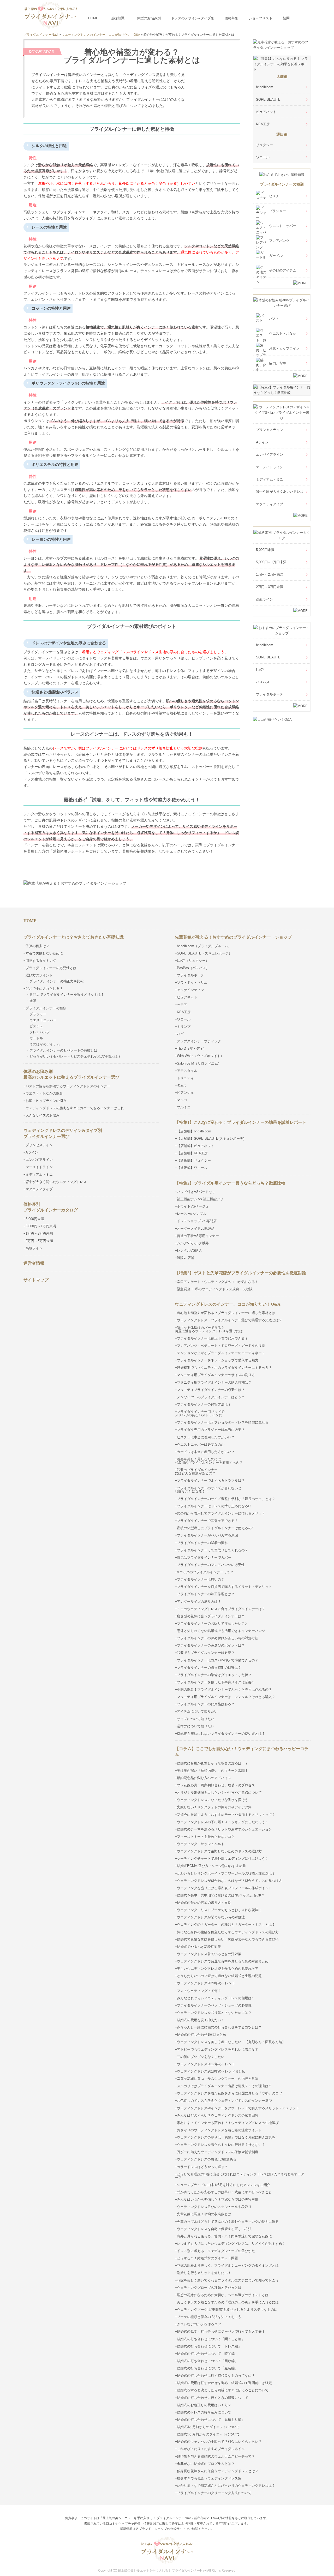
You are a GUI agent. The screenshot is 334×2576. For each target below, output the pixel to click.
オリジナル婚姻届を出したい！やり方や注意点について (219, 1793)
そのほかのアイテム (45, 1044)
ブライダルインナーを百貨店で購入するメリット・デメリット (224, 1587)
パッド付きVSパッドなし (196, 1192)
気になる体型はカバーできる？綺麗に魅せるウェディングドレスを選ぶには (209, 1329)
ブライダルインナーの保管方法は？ (204, 1404)
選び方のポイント (39, 975)
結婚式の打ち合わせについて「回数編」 (207, 2361)
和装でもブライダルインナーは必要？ (206, 1653)
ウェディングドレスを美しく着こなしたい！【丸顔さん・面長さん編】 (231, 2042)
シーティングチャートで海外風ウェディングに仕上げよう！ (223, 1859)
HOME (93, 18)
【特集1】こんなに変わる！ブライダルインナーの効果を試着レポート (241, 1122)
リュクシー (264, 145)
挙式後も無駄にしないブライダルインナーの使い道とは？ (221, 1734)
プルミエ (184, 1107)
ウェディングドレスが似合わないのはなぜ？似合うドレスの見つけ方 (229, 1881)
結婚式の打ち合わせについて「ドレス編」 (209, 2346)
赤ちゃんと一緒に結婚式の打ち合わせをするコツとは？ (219, 2027)
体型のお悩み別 (149, 18)
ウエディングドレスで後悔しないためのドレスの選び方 (219, 1851)
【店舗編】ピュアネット (196, 1146)
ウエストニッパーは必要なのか (201, 1445)
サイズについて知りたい (196, 1719)
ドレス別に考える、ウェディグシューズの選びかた (216, 2251)
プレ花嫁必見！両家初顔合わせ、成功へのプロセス (216, 1785)
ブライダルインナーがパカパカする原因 (207, 1535)
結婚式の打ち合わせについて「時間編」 (207, 2354)
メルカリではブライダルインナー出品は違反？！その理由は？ (224, 2086)
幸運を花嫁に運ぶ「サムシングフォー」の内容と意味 (218, 2079)
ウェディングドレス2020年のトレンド (206, 1983)
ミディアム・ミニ (270, 479)
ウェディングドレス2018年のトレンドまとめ (211, 2071)
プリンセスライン (270, 430)
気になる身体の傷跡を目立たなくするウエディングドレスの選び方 (228, 1932)
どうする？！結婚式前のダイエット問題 (207, 2258)
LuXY (260, 670)
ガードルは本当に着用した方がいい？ (206, 1452)
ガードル (276, 256)
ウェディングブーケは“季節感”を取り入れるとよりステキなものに (227, 2310)
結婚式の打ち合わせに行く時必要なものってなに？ (216, 2376)
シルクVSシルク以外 (193, 1243)
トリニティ (185, 1078)
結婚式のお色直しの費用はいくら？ (204, 2405)
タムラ (182, 1085)
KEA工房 (263, 124)
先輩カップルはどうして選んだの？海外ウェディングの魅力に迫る (228, 2222)
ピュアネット (266, 112)
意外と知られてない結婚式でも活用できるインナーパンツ (221, 1631)
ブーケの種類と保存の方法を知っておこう (209, 2317)
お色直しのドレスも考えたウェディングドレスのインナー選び (224, 2101)
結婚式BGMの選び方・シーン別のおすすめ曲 (211, 1866)
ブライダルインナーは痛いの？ (201, 1579)
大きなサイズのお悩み (43, 1115)
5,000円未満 (265, 550)
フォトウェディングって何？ (199, 1991)
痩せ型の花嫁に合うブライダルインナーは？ (211, 1616)
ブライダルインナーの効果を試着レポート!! (132, 866)
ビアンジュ (185, 1093)
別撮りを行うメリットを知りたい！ (204, 2273)
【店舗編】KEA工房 (192, 1153)
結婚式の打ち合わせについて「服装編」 (207, 2368)
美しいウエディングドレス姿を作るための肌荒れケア (218, 1969)
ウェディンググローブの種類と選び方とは (209, 2288)
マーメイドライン (270, 467)
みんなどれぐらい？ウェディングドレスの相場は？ (216, 1998)
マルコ (182, 1100)
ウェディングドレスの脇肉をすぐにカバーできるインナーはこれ (75, 1108)
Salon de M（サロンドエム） (199, 1063)
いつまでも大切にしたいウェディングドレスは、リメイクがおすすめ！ (231, 2244)
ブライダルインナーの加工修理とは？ (206, 1594)
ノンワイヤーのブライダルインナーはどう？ (211, 1397)
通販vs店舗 (186, 1258)
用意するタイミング (41, 961)
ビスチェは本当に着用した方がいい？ (206, 1437)
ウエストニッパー (283, 226)
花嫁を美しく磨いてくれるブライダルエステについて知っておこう (228, 2280)
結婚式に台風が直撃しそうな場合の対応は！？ (213, 1763)
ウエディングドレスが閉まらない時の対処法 (211, 1917)
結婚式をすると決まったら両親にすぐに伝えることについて (223, 2390)
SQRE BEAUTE (268, 100)
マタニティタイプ (270, 504)
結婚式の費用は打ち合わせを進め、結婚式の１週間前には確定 (224, 2383)
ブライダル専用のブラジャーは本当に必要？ (211, 1430)
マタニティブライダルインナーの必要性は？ (211, 1390)
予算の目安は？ (37, 946)
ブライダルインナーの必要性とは (51, 968)
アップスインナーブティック (199, 1041)
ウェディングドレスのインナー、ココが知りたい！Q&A (228, 1304)
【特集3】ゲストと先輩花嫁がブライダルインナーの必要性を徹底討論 (241, 1273)
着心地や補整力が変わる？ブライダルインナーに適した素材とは (226, 1313)
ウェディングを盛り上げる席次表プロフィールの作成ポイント (224, 1888)
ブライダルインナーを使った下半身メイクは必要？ (216, 1682)
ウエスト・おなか (283, 334)
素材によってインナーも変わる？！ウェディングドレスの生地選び (228, 2123)
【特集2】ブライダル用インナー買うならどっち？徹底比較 (230, 1183)
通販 (33, 1001)
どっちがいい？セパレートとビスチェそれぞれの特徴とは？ (75, 1056)
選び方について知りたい (196, 1726)
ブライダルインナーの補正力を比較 (57, 981)
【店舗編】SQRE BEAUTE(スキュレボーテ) (211, 1139)
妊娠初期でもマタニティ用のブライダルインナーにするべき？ (224, 1368)
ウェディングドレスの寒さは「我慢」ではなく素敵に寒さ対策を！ (228, 2137)
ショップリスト (261, 18)
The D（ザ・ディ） (192, 1049)
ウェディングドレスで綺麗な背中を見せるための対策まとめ (223, 1961)
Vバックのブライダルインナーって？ (205, 1572)
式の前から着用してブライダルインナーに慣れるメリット (221, 1513)
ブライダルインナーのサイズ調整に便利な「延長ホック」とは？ (226, 1499)
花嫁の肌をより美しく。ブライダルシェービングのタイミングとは (228, 2265)
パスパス (263, 682)
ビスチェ (276, 196)
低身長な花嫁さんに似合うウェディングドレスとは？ (218, 2471)
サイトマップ (36, 1280)
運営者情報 (34, 1263)
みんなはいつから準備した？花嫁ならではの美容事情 (218, 2199)
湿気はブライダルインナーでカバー (204, 1557)
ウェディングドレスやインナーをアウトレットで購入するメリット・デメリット (238, 2108)
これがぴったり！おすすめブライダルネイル (211, 2449)
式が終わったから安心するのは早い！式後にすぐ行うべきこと (224, 2192)
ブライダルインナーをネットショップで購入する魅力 (218, 1360)
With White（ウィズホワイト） (200, 1056)
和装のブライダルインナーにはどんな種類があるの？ (196, 1472)
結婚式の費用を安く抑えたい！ (201, 2020)
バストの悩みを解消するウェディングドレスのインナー (68, 1086)
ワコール (263, 157)
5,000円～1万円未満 (271, 562)
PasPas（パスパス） (193, 968)
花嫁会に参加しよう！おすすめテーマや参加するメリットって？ (226, 1815)
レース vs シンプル (192, 1214)
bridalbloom (265, 87)
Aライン (262, 442)
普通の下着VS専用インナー (198, 1236)
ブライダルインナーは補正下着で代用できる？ (213, 1338)
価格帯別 (231, 18)
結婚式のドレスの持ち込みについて (204, 2412)
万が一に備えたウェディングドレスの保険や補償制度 (218, 2152)
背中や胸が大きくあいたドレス (280, 492)
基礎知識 (118, 18)
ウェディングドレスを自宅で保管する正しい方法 (214, 2229)
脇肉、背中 (278, 363)
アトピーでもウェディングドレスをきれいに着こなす (218, 2049)
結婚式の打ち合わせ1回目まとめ (202, 2035)
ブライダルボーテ (270, 694)
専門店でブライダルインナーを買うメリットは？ (67, 995)
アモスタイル (187, 1071)
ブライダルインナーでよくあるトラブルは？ (211, 1481)
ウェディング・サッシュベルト (201, 1844)
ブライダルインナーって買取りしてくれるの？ (213, 1550)
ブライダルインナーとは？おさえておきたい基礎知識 (74, 937)
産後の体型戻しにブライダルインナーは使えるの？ (216, 1528)
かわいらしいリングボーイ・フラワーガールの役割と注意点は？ (226, 1873)
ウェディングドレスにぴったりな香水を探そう (213, 1800)
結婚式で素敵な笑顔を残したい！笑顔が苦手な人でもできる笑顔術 (228, 1939)
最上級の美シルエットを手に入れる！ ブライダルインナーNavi (162, 2571)
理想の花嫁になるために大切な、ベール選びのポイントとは (223, 2295)
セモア (182, 1005)
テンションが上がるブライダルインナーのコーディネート (221, 1353)
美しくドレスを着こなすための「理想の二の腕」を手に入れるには (228, 2302)
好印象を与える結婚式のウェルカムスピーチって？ (216, 2456)
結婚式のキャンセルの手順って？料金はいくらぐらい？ (219, 2442)
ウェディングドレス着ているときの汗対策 (209, 1954)
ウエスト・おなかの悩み (44, 1093)
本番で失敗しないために (44, 953)
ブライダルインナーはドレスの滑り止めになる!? (214, 1506)
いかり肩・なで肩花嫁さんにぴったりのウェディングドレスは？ (226, 2486)
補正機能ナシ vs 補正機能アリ (200, 1199)
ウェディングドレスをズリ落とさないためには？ (214, 2013)
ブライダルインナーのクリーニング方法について (214, 2493)
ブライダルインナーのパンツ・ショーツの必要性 (214, 2005)
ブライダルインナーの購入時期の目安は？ (209, 1668)
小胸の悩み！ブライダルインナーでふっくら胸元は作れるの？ (224, 1689)
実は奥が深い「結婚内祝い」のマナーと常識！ (213, 1771)
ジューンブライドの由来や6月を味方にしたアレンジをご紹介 (224, 2185)
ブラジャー (278, 211)
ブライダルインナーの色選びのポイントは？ (211, 1645)
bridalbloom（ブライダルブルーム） (204, 946)
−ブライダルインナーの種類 (45, 1008)
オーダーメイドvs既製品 (196, 1229)
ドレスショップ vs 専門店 (197, 1221)
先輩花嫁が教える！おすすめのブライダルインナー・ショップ (233, 937)
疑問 (286, 18)
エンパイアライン (270, 455)
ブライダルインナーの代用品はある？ (206, 1704)
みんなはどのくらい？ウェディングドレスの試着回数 (218, 2115)
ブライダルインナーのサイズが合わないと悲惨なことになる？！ (208, 1490)
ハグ (180, 1034)
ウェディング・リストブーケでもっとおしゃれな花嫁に (219, 1910)
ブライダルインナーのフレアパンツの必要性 (211, 1565)
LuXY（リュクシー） (193, 961)
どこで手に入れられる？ (44, 989)
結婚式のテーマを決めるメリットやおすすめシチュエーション (224, 1829)
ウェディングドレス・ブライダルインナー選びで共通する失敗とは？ (229, 1320)
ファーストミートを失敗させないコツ (206, 1837)
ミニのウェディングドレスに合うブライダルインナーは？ (221, 1609)
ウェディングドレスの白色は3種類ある (207, 2159)
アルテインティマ (190, 990)
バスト (274, 319)
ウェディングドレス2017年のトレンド (206, 2064)
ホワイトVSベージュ (193, 1206)
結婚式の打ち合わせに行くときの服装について (213, 2398)
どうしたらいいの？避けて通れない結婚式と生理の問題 (219, 1976)
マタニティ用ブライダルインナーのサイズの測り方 (216, 1375)
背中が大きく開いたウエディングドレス (56, 1182)
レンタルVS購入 (189, 1250)
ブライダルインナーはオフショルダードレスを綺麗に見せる (223, 1422)
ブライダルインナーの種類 (282, 184)
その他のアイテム (283, 270)
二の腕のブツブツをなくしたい (201, 2057)
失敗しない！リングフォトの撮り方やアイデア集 (214, 1807)
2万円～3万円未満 (270, 587)
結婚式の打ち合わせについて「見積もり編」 (211, 2420)
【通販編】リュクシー (194, 1160)
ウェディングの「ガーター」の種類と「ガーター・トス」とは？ (226, 1925)
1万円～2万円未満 (270, 575)
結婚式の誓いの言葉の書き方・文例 (204, 1903)
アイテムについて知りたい (197, 1711)
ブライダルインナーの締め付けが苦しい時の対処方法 (218, 1638)
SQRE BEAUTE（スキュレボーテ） (204, 953)
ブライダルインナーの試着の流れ (202, 1543)
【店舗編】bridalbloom (194, 1131)
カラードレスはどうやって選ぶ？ (202, 2167)
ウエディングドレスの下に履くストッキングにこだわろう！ (223, 1822)
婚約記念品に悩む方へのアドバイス (204, 1778)
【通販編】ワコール (192, 1168)
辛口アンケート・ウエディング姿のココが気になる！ (218, 1282)
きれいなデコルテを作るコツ (199, 2324)
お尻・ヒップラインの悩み (46, 1101)
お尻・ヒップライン (284, 348)
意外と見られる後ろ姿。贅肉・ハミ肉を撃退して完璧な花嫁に (224, 2236)
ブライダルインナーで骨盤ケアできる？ (207, 1521)
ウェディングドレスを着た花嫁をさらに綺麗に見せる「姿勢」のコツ (229, 2093)
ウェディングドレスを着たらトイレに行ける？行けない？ (221, 2145)
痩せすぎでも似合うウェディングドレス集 (209, 2478)
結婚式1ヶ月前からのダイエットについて (208, 2434)
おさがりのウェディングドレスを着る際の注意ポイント (219, 2130)
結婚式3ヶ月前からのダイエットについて (208, 2427)
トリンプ (184, 1027)
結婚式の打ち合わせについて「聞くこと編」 (211, 2339)
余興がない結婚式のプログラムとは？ (206, 2464)
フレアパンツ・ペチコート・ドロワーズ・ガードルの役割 (221, 1346)
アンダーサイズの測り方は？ (199, 1602)
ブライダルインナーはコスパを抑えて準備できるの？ (218, 1660)
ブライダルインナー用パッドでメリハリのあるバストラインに (200, 1413)
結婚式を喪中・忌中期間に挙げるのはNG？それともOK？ (221, 1895)
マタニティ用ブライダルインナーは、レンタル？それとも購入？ (226, 1697)
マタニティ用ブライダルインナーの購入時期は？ (214, 1382)
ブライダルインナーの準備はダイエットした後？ (214, 1675)
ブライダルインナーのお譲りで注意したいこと (213, 1623)
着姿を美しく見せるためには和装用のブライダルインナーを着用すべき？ (209, 1461)
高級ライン (264, 599)
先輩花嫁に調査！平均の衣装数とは (204, 2214)
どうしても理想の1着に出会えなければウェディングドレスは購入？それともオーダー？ (240, 2176)
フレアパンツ (279, 241)
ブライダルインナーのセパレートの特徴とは (63, 1050)
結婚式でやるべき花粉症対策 (199, 1947)
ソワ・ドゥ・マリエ (192, 983)
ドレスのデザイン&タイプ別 (193, 18)
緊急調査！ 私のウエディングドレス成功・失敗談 (215, 1289)
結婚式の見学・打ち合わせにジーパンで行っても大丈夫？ (221, 2331)
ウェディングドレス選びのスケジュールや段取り (214, 2207)
